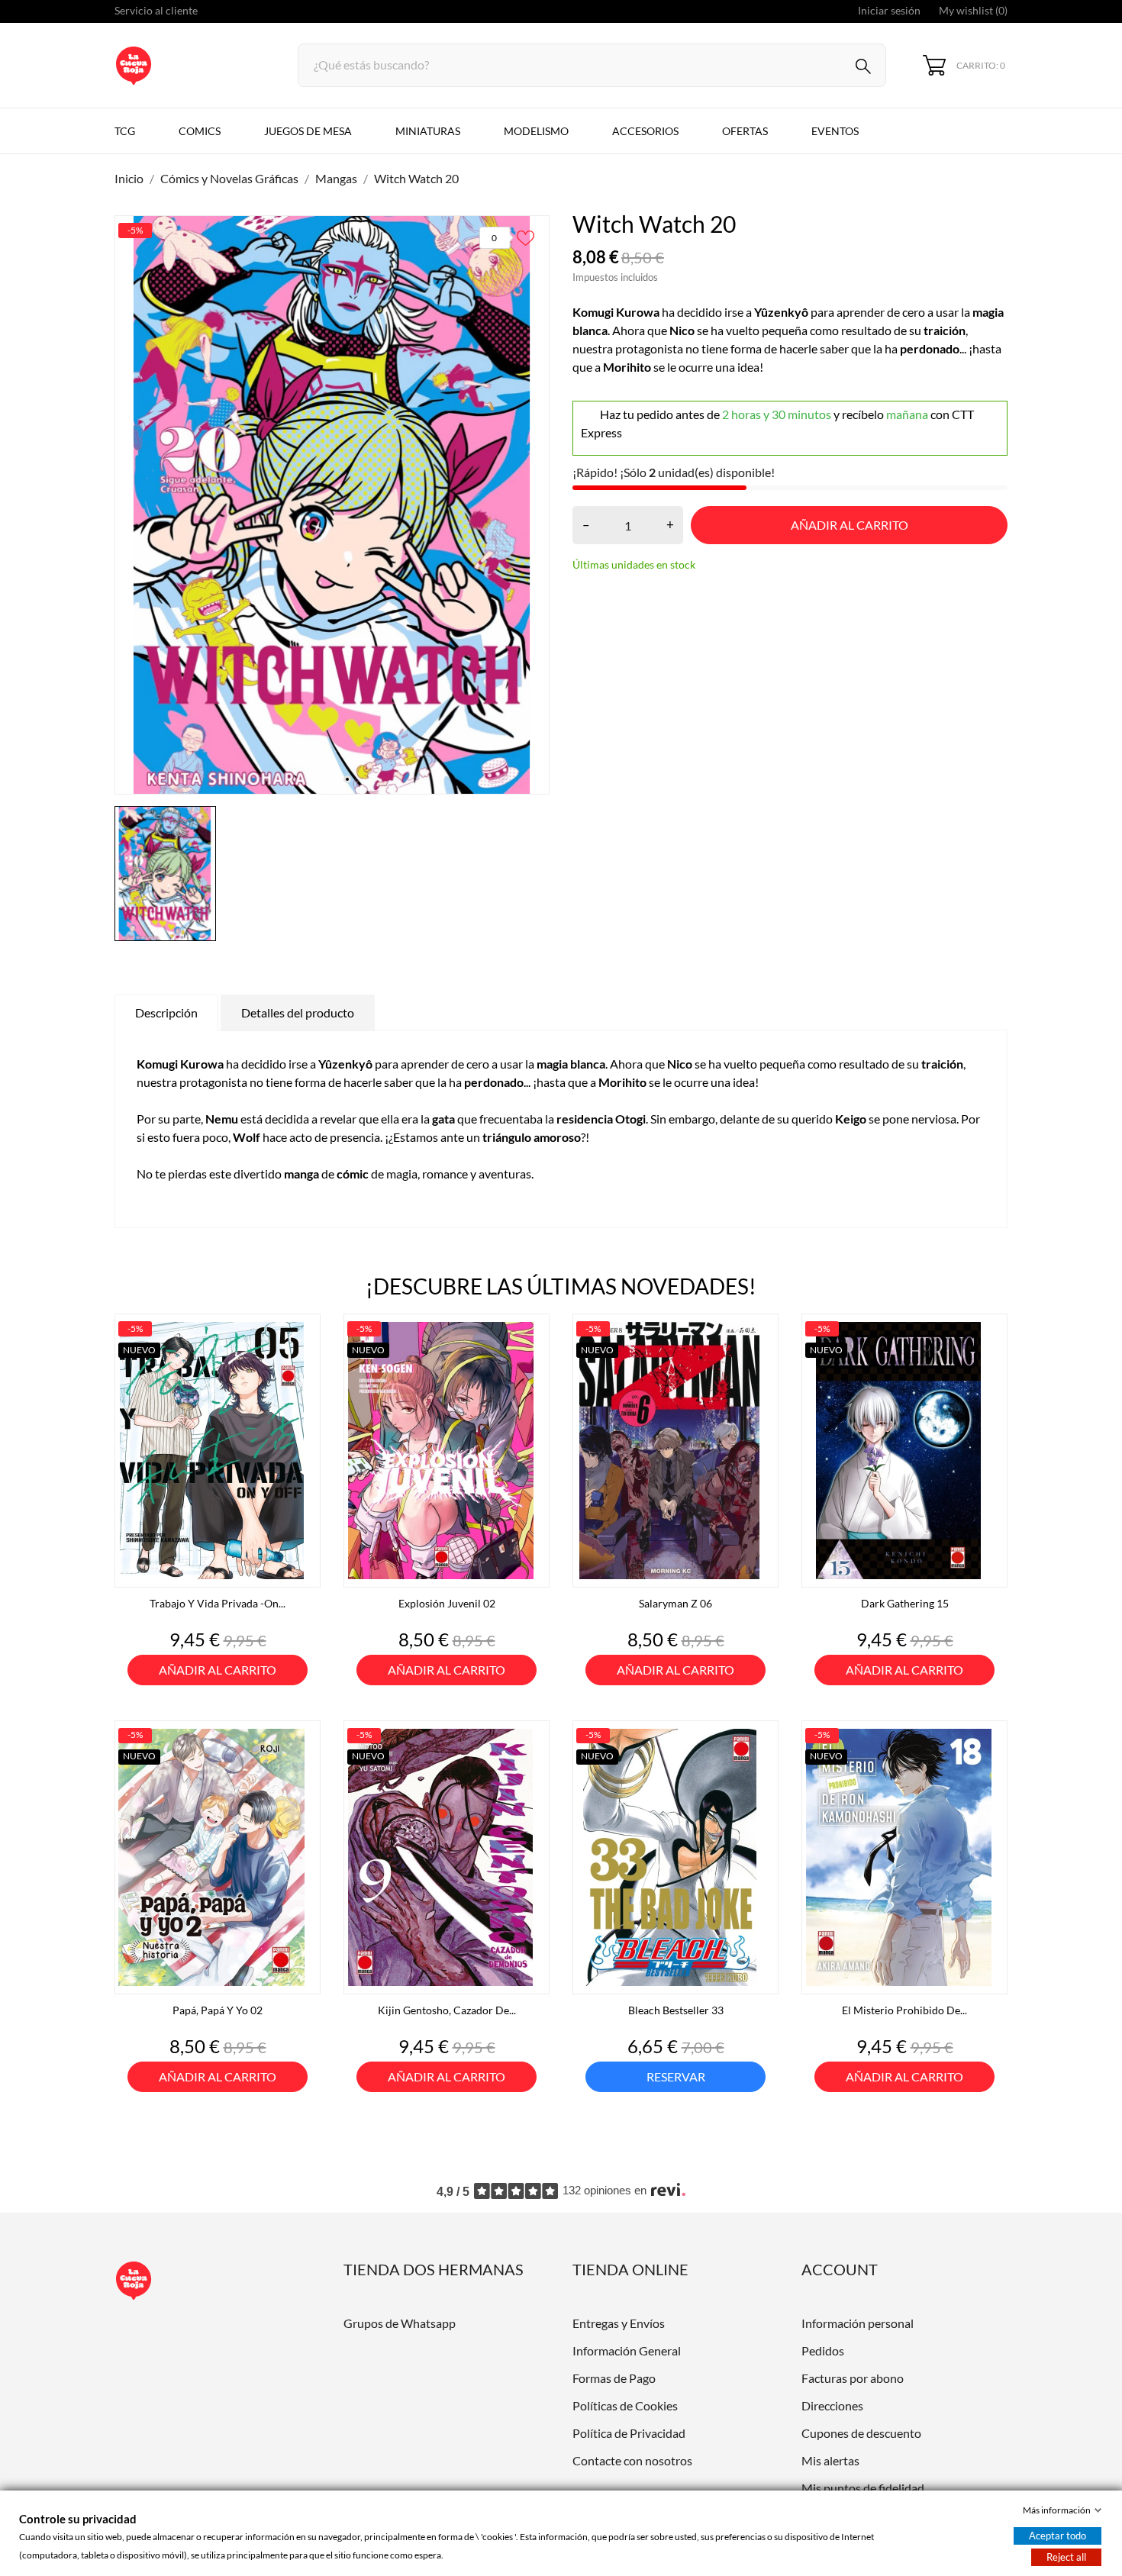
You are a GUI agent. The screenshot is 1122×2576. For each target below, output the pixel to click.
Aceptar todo (1058, 2536)
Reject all (1066, 2557)
